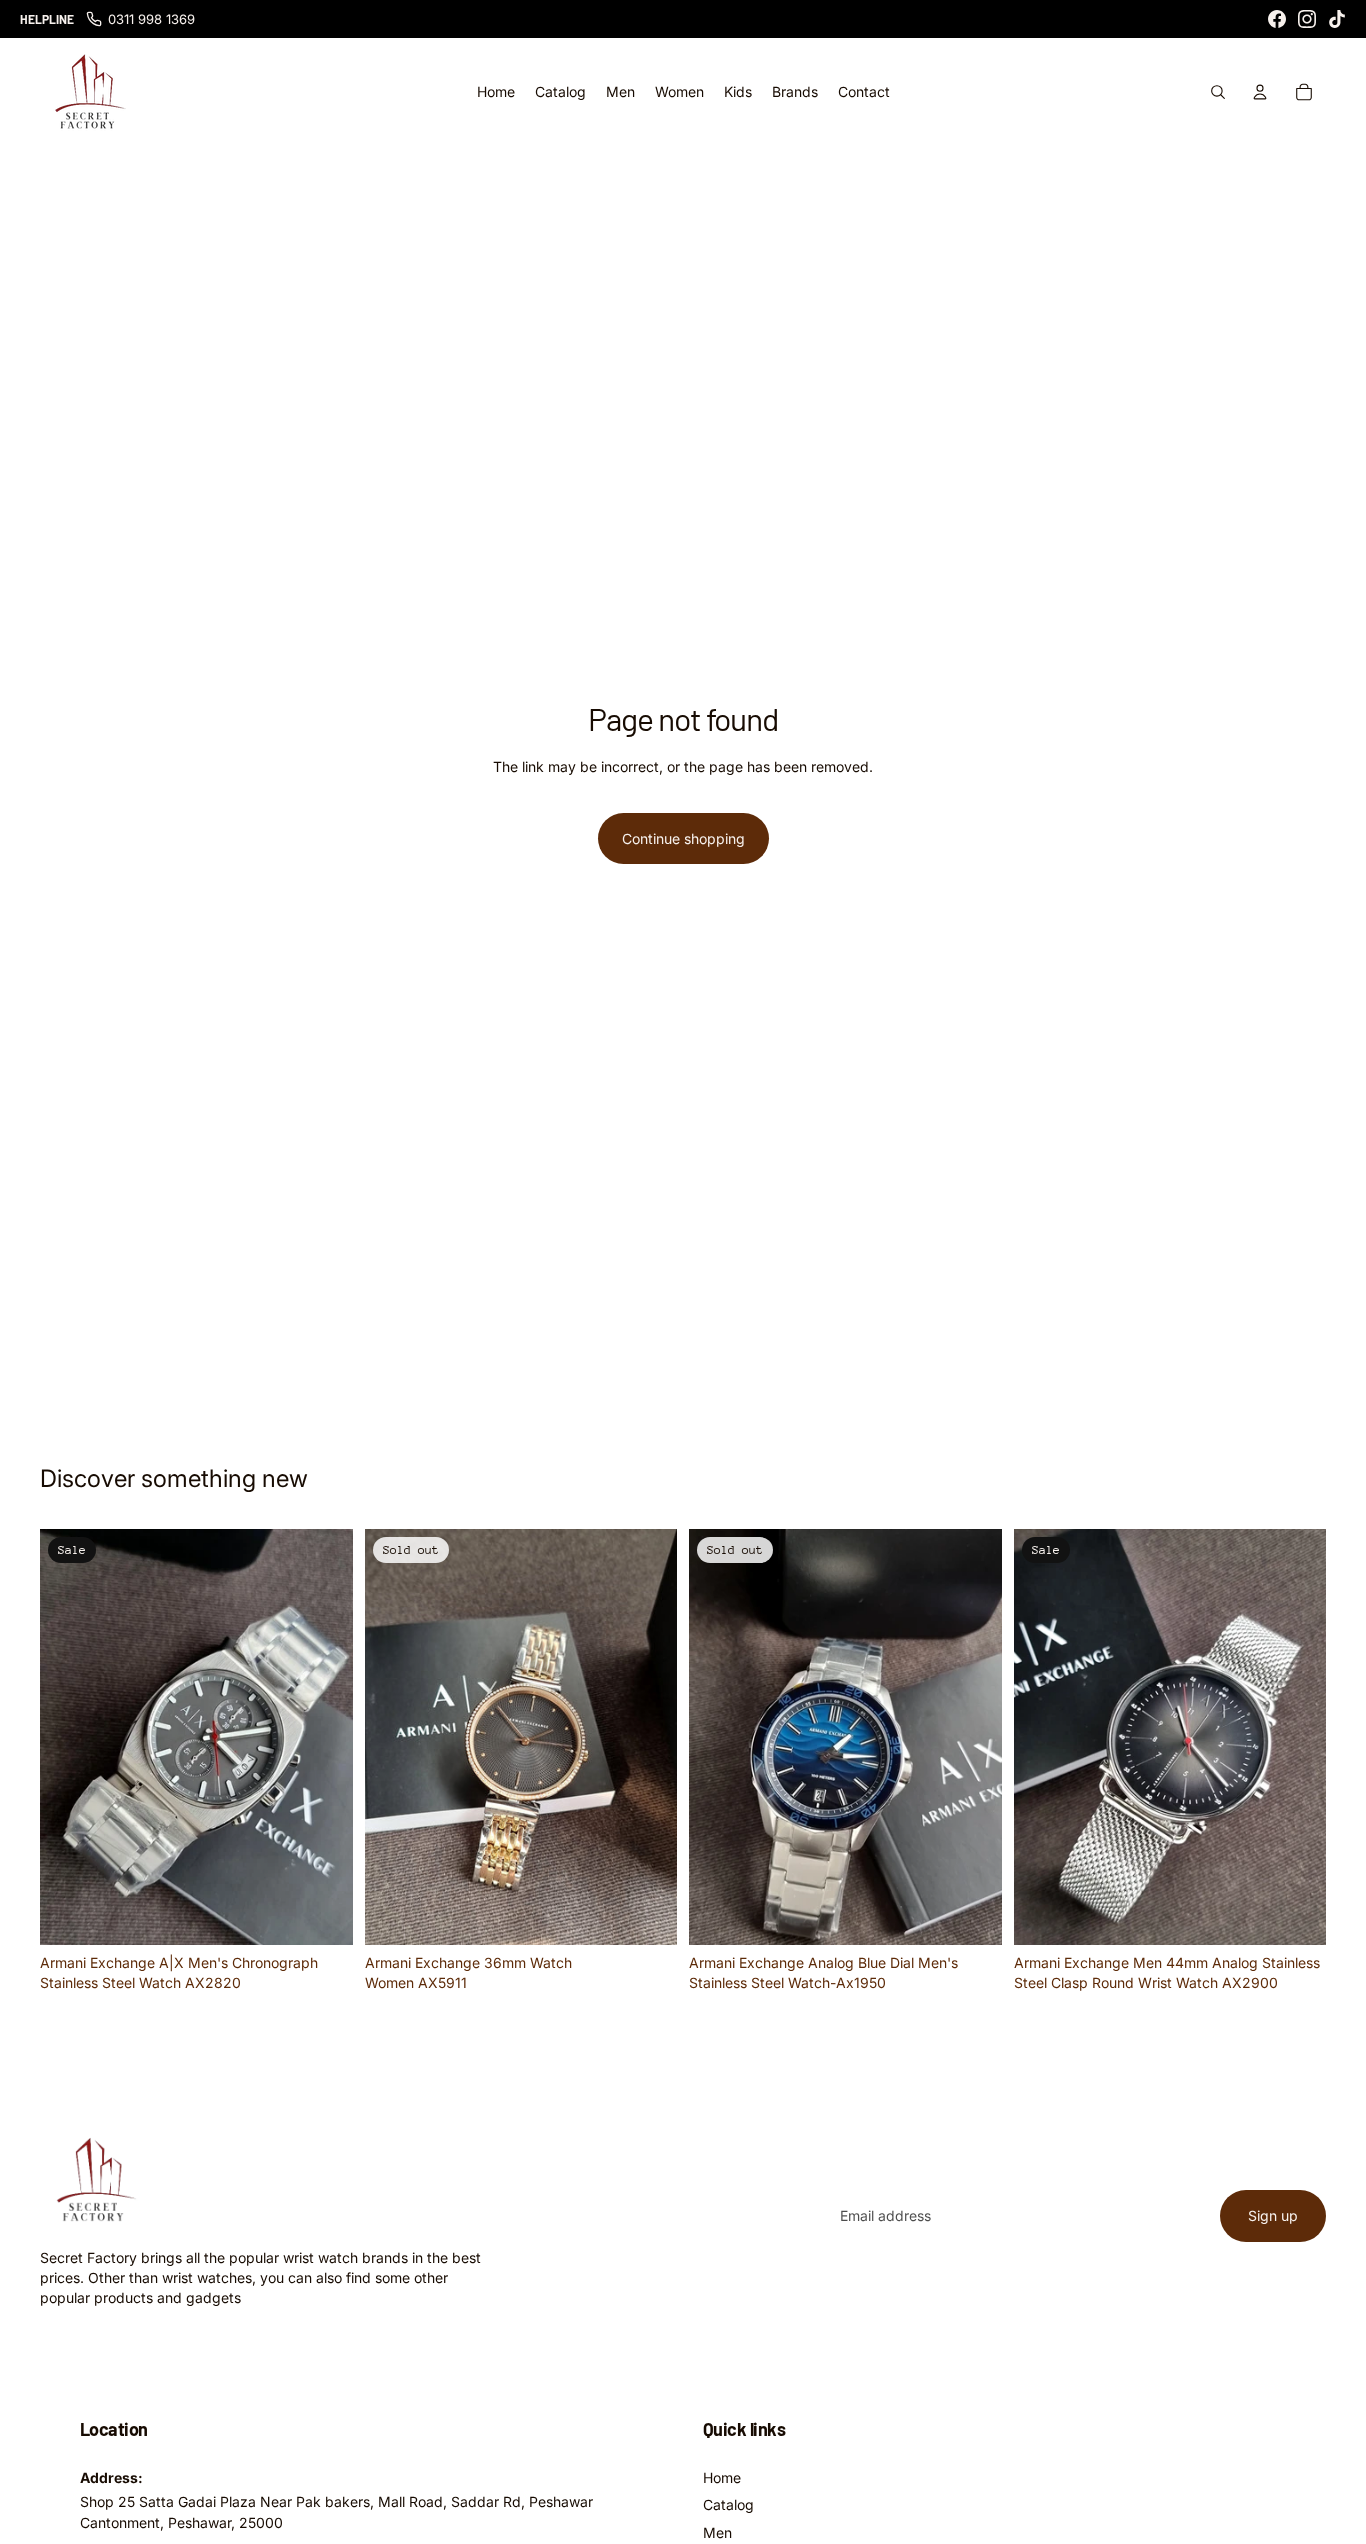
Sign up (1273, 2215)
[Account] (1260, 92)
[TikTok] (1337, 19)
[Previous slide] (70, 1737)
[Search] (1218, 92)
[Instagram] (1307, 19)
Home (722, 2477)
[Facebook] (1277, 19)
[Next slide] (323, 1737)
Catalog (728, 2504)
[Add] (322, 1914)
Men (717, 2532)
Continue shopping (683, 838)
